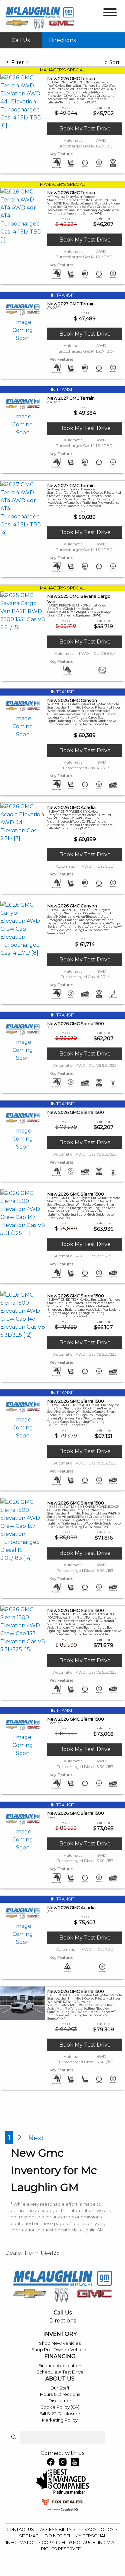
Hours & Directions (60, 2394)
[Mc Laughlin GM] (40, 18)
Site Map (29, 2536)
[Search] (14, 2438)
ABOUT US (60, 2379)
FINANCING (60, 2356)
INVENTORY (60, 2334)
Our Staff (60, 2388)
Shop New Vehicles (60, 2343)
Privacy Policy (96, 2529)
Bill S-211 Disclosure (60, 2414)
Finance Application (60, 2366)
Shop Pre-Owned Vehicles (60, 2350)
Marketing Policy (60, 2420)
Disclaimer (60, 2401)
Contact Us (21, 2529)
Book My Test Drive (85, 129)
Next (36, 2138)
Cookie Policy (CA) (60, 2407)
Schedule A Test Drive (60, 2372)
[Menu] (110, 14)
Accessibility (56, 2529)
